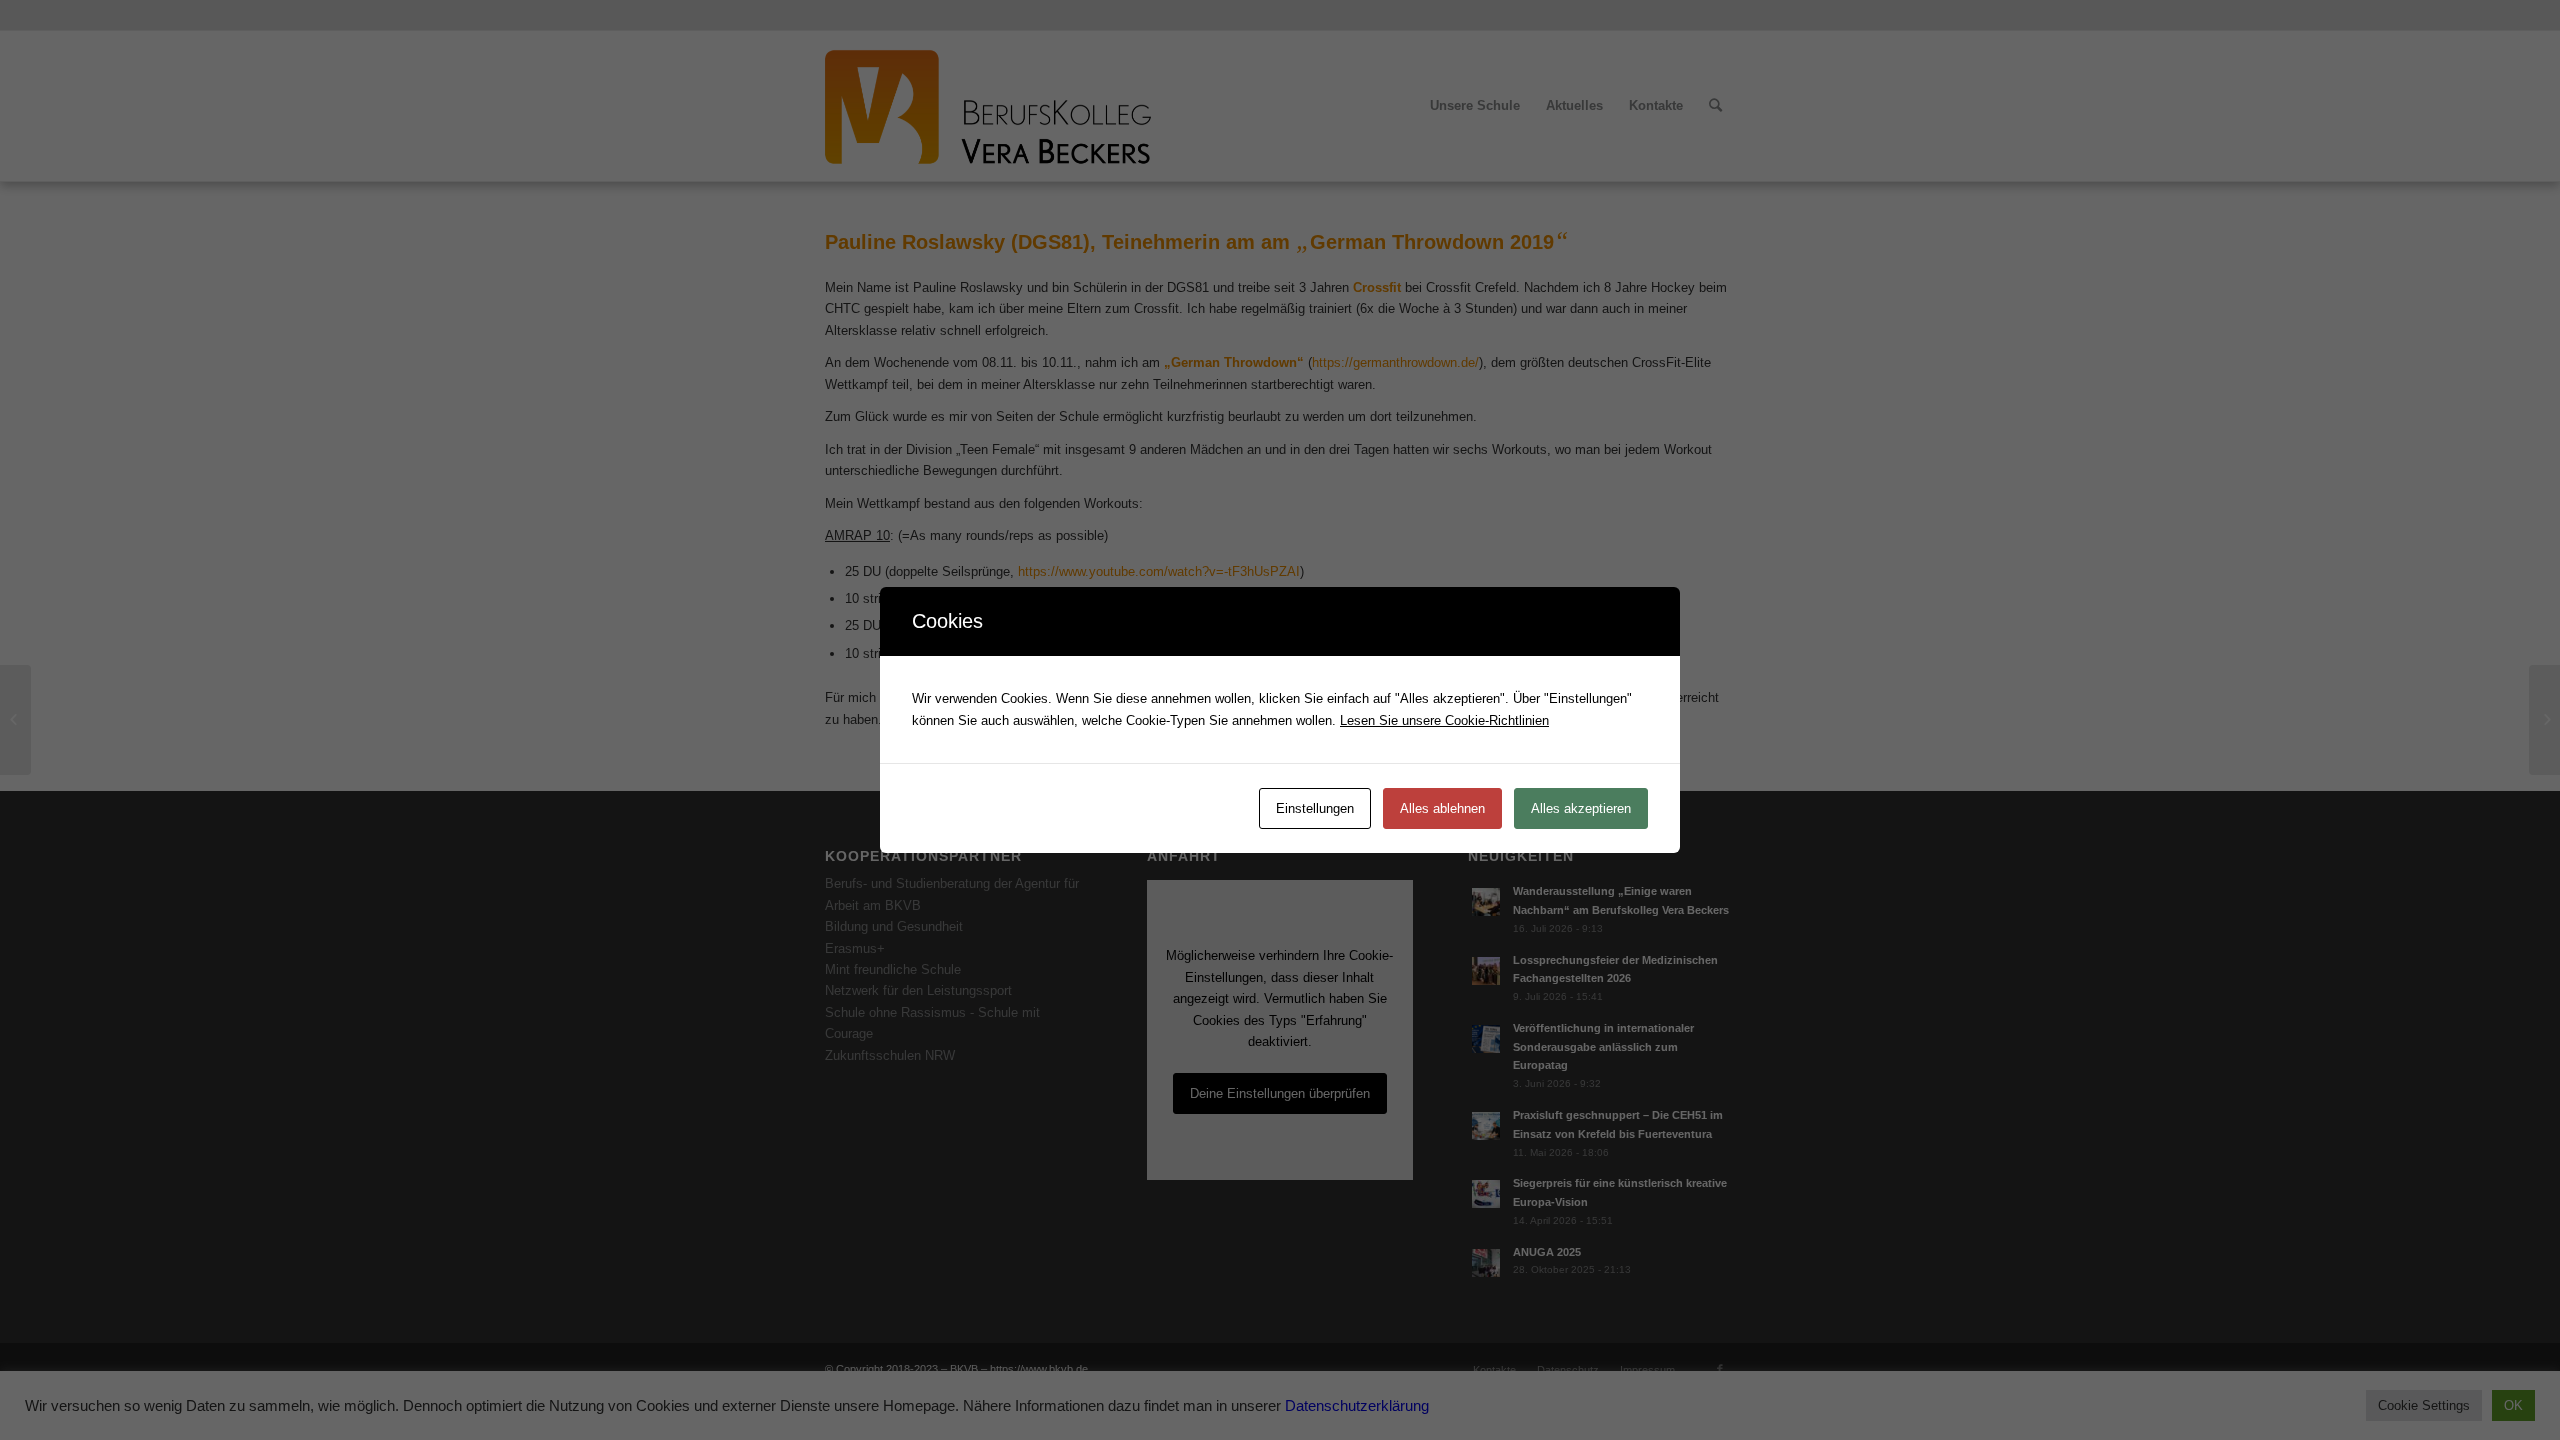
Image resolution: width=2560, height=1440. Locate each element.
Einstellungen (1315, 808)
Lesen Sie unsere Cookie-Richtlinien (1444, 720)
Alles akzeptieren (1581, 808)
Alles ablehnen (1442, 808)
